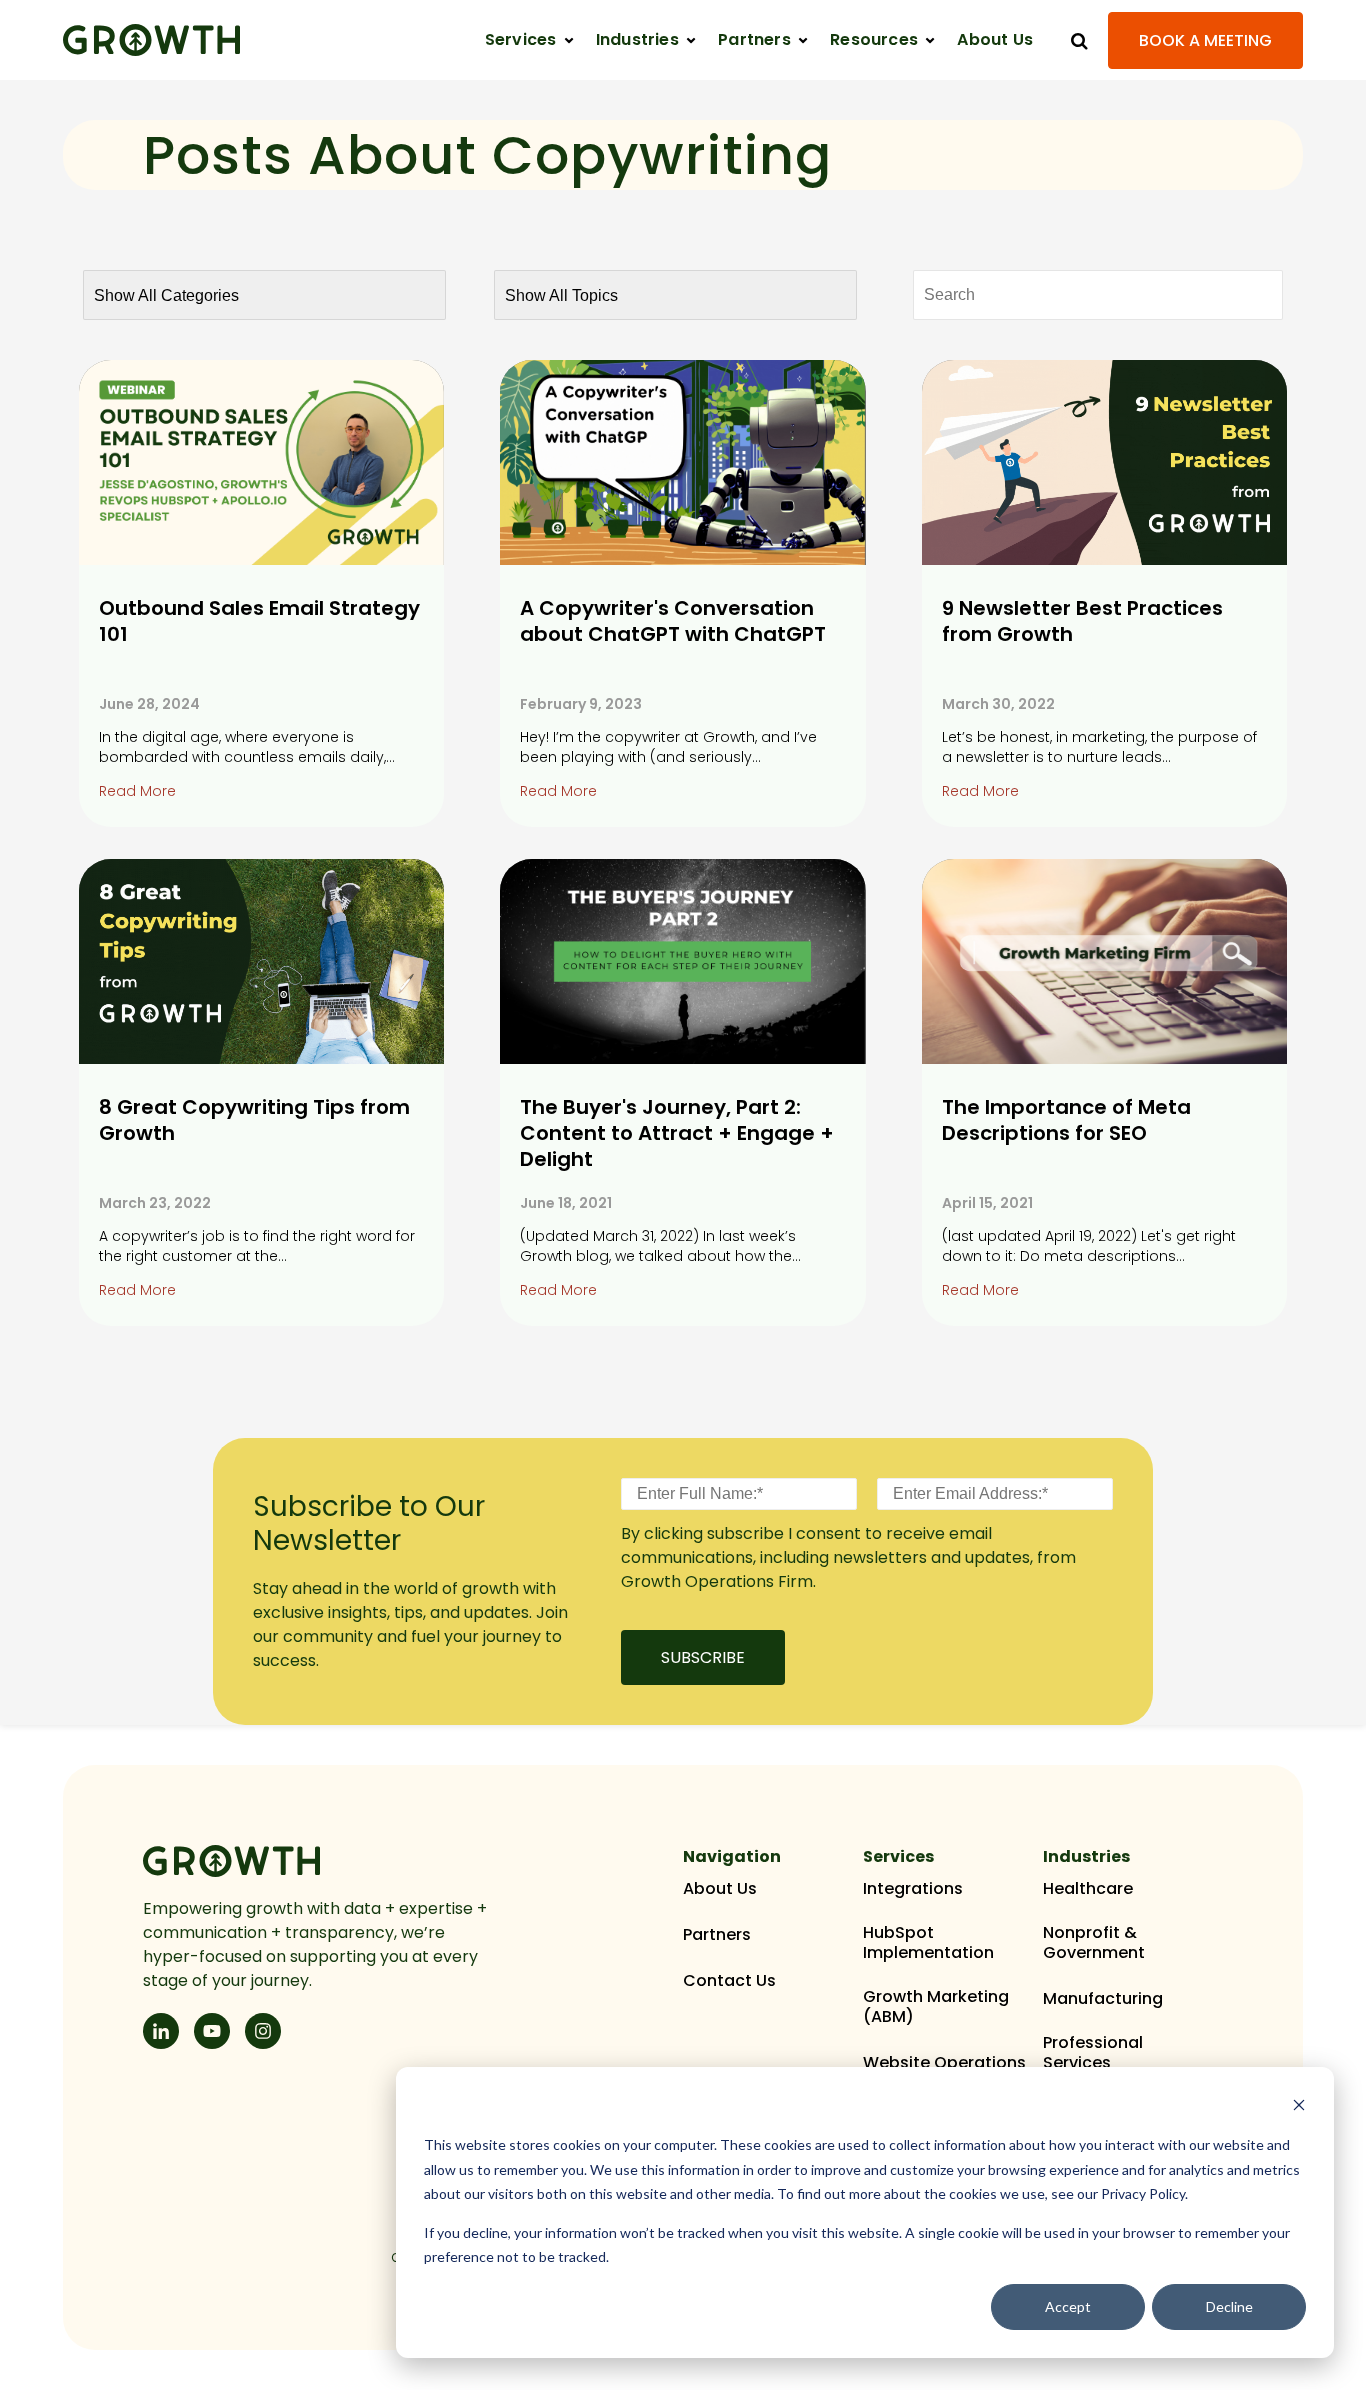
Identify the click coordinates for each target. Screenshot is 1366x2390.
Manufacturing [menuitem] (1103, 1999)
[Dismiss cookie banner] (1299, 2107)
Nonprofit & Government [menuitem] (1094, 1943)
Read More (137, 791)
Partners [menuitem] (717, 1935)
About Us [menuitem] (720, 1889)
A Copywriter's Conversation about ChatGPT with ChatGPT (673, 621)
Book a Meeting (1205, 40)
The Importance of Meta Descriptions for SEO (1066, 1120)
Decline (1229, 2306)
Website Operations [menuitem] (944, 2063)
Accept (1068, 2306)
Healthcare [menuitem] (1088, 1889)
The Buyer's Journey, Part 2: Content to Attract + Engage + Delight (677, 1133)
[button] (529, 40)
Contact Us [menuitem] (729, 1981)
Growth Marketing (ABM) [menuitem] (936, 2007)
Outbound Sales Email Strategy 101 (259, 621)
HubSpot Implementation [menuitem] (928, 1943)
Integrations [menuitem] (913, 1889)
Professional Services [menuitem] (1093, 2053)
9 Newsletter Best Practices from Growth (1082, 621)
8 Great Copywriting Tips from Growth (254, 1120)
